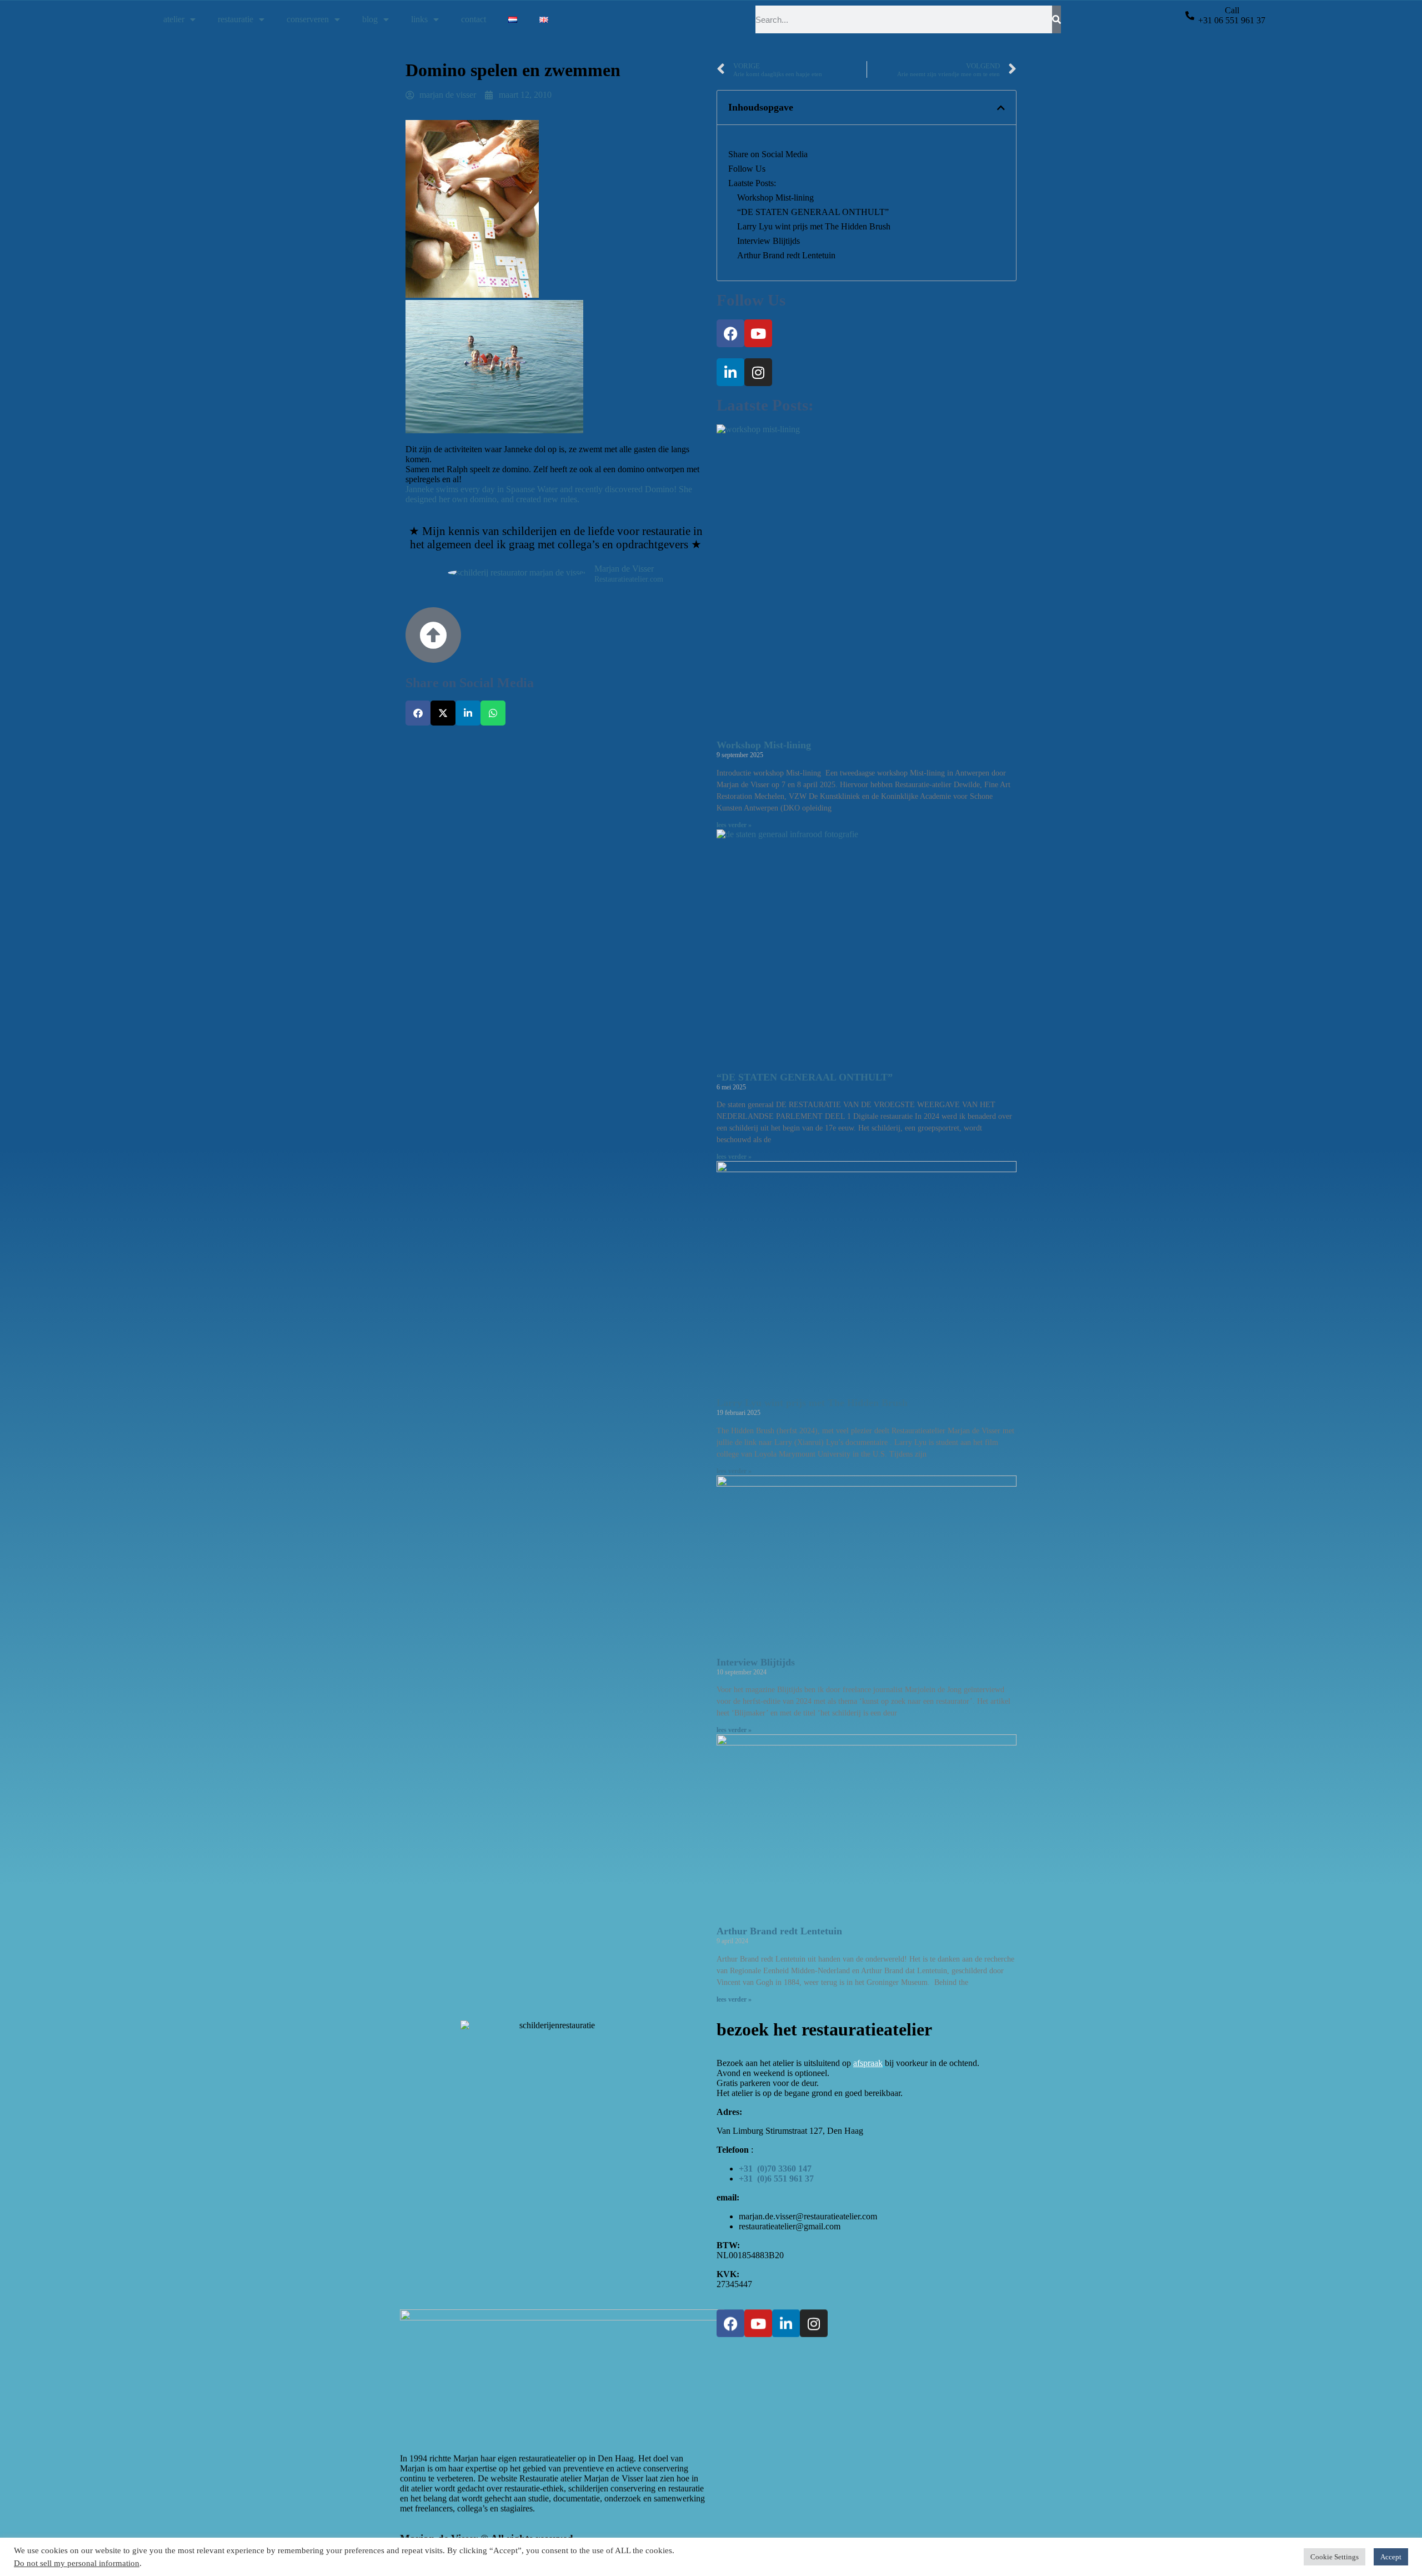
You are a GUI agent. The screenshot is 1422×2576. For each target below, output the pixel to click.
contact (474, 19)
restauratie (236, 19)
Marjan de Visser (624, 569)
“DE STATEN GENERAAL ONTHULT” (813, 212)
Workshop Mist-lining (775, 197)
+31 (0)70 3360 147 (775, 2169)
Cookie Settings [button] (1335, 2557)
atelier (174, 19)
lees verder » (734, 825)
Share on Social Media (768, 154)
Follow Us (747, 169)
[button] (418, 713)
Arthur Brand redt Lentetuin (786, 255)
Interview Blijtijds (768, 241)
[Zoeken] (1057, 19)
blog (370, 19)
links (419, 19)
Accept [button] (1391, 2557)
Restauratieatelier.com (629, 579)
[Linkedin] (730, 372)
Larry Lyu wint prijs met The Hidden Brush (814, 226)
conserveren (308, 19)
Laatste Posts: (752, 183)
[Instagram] (758, 372)
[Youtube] (758, 333)
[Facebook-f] (730, 333)
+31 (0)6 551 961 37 (776, 2179)
